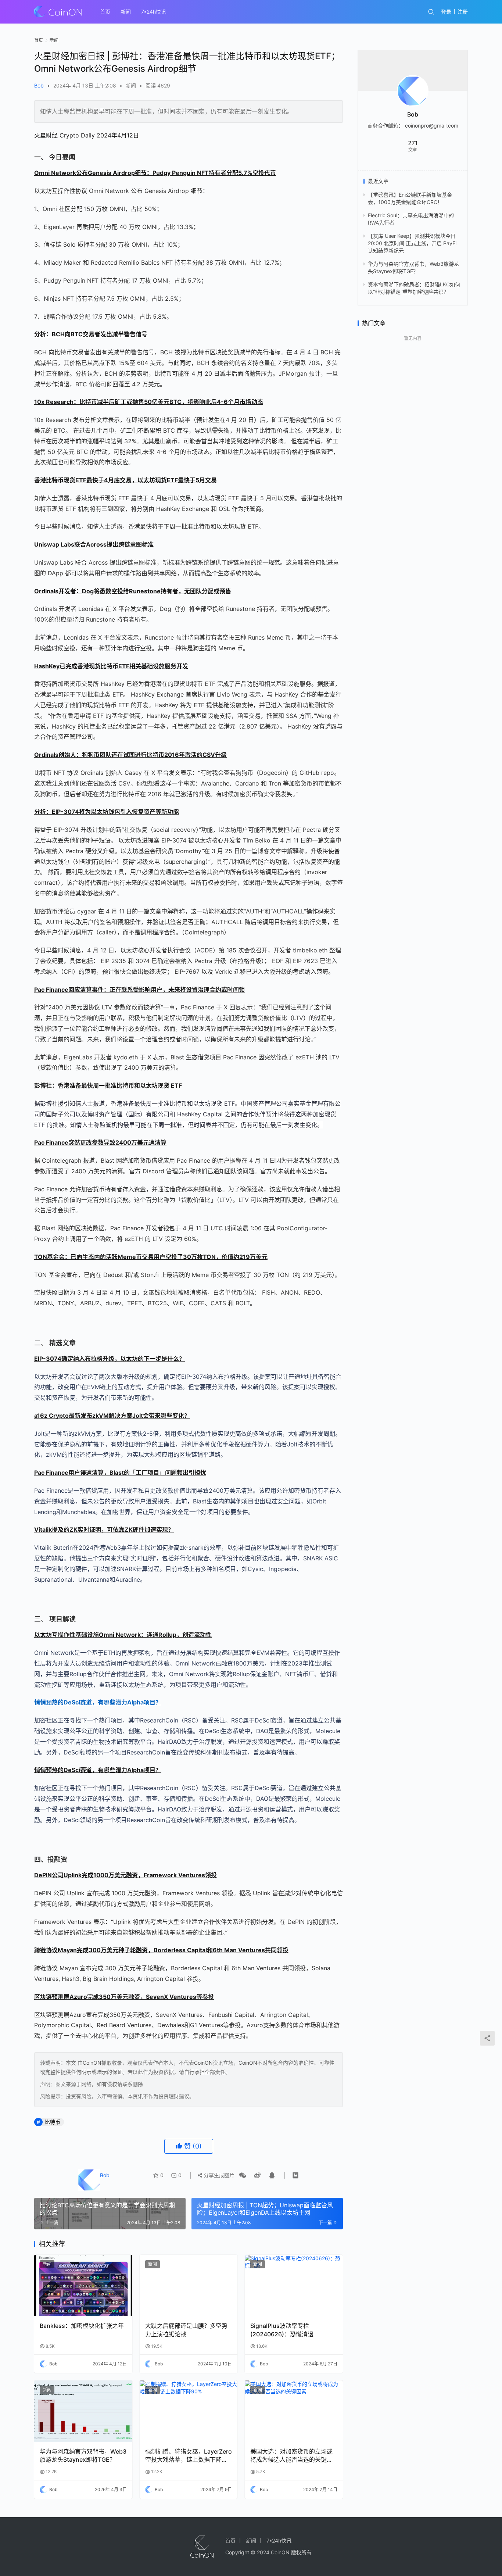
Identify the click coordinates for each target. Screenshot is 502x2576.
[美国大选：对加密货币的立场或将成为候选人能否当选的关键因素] (294, 2411)
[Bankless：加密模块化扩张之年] (83, 2285)
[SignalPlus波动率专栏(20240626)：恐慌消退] (294, 2285)
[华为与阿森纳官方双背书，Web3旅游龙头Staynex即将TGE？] (83, 2411)
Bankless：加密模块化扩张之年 (82, 2326)
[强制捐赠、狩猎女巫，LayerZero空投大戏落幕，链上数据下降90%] (189, 2411)
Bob (39, 85)
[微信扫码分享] (243, 2175)
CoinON (92, 2063)
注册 (463, 12)
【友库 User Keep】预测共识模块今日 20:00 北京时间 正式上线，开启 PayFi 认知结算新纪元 (412, 243)
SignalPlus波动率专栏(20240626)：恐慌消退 (282, 2330)
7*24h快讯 (154, 12)
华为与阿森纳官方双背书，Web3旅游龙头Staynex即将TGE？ (83, 2455)
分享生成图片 (218, 2175)
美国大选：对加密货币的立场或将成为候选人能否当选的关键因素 (291, 2456)
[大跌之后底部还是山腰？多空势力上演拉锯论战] (189, 2285)
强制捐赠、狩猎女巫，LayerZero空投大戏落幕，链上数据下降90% (189, 2456)
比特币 (53, 2122)
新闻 (126, 12)
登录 (446, 12)
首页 (105, 12)
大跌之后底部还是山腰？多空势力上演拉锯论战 (186, 2330)
